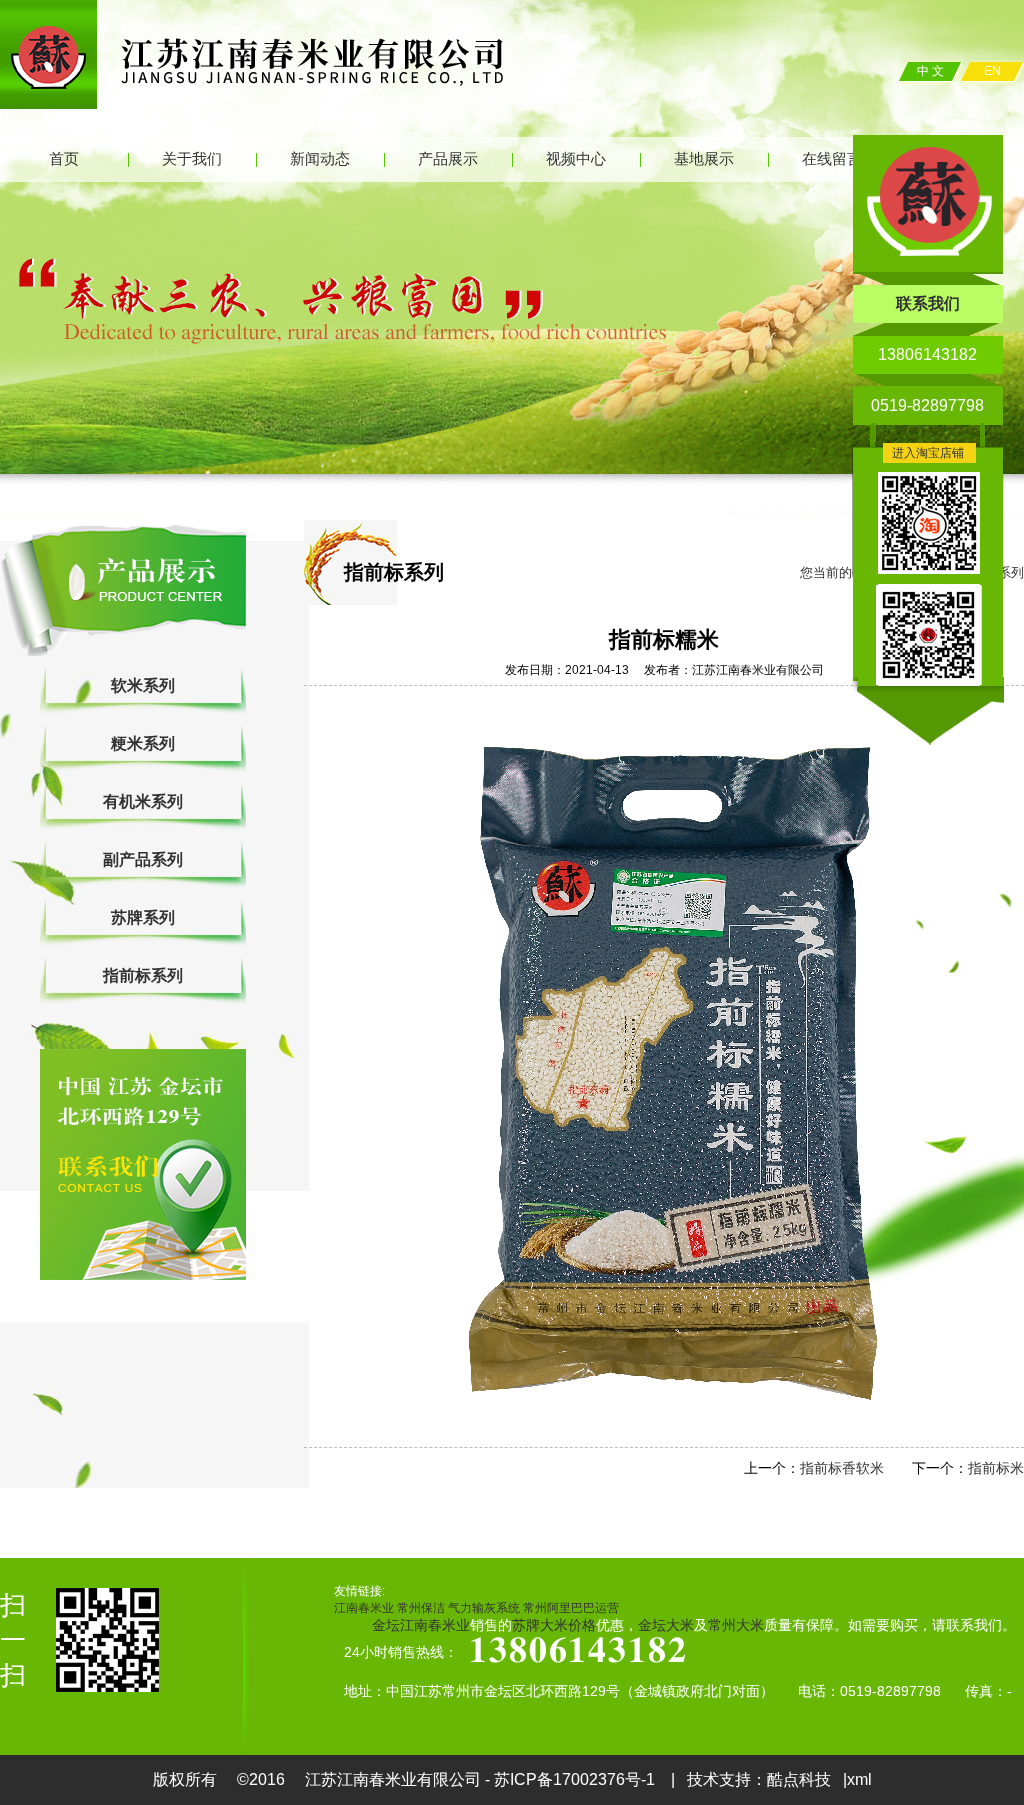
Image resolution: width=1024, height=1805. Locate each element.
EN (992, 71)
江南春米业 (364, 1608)
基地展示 (704, 159)
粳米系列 (143, 743)
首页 (64, 159)
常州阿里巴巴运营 (571, 1608)
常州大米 (736, 1625)
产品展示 (448, 159)
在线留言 (832, 159)
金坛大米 (666, 1625)
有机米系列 (143, 801)
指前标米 (996, 1468)
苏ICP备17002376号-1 (576, 1779)
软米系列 (143, 685)
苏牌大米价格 (554, 1625)
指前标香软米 (842, 1468)
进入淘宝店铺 (928, 453)
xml (859, 1779)
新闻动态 (320, 159)
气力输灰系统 (484, 1608)
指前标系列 (143, 975)
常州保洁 (421, 1608)
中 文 (930, 71)
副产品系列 (143, 859)
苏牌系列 (143, 917)
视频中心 (576, 159)
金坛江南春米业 (421, 1625)
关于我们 (192, 159)
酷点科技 (799, 1779)
